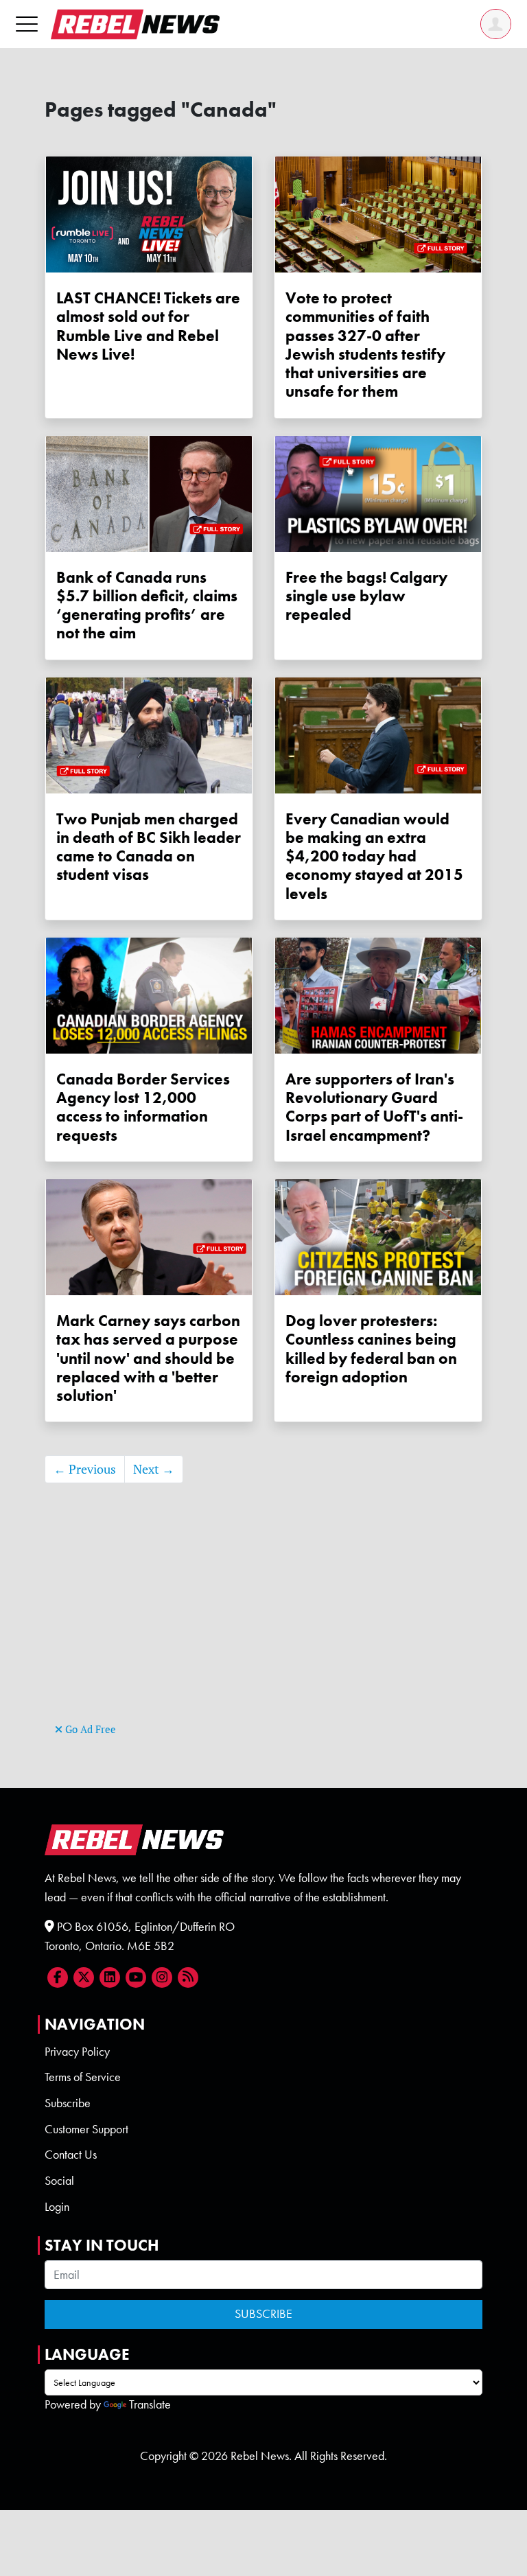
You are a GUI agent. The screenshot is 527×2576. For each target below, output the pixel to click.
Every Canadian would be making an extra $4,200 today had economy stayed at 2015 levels (374, 857)
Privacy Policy (77, 2052)
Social (59, 2181)
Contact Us (71, 2155)
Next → (154, 1469)
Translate (150, 2404)
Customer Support (86, 2129)
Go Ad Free (89, 1729)
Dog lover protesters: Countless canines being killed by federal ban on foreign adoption (371, 1349)
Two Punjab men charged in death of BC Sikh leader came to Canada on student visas (149, 847)
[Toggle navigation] (27, 24)
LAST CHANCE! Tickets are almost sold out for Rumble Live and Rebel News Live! (148, 326)
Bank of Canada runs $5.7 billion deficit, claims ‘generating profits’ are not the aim (147, 606)
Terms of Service (83, 2077)
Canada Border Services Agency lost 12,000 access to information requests (143, 1107)
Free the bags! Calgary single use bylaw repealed (366, 596)
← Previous (85, 1469)
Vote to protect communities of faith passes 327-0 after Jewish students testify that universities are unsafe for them (365, 345)
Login (57, 2207)
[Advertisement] (263, 1623)
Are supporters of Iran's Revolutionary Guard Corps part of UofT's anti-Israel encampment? (374, 1107)
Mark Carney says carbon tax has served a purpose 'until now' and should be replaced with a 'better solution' (148, 1358)
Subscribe (68, 2103)
